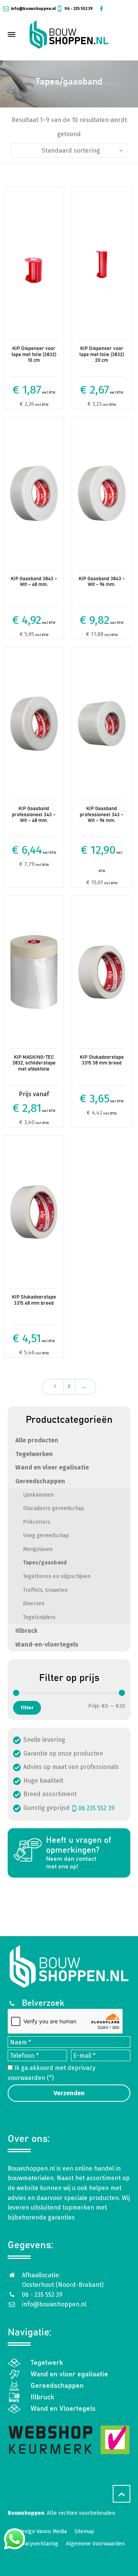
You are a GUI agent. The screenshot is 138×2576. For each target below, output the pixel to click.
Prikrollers (37, 1522)
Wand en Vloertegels (63, 2409)
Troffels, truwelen (45, 1590)
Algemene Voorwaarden (95, 2544)
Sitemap (84, 2531)
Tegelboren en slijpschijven (57, 1576)
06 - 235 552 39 (78, 9)
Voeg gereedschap (46, 1535)
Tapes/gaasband (45, 1563)
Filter (27, 1708)
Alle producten (37, 1440)
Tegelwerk (47, 2363)
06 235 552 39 (96, 1808)
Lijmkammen (38, 1495)
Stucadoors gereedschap (54, 1508)
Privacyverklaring (37, 2544)
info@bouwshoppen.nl (33, 9)
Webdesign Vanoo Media (37, 2531)
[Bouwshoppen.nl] (69, 34)
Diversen (34, 1604)
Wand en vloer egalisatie (52, 1467)
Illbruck (26, 1631)
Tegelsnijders (39, 1617)
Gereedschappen (40, 1481)
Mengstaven (38, 1549)
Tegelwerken (34, 1454)
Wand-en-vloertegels (47, 1644)
